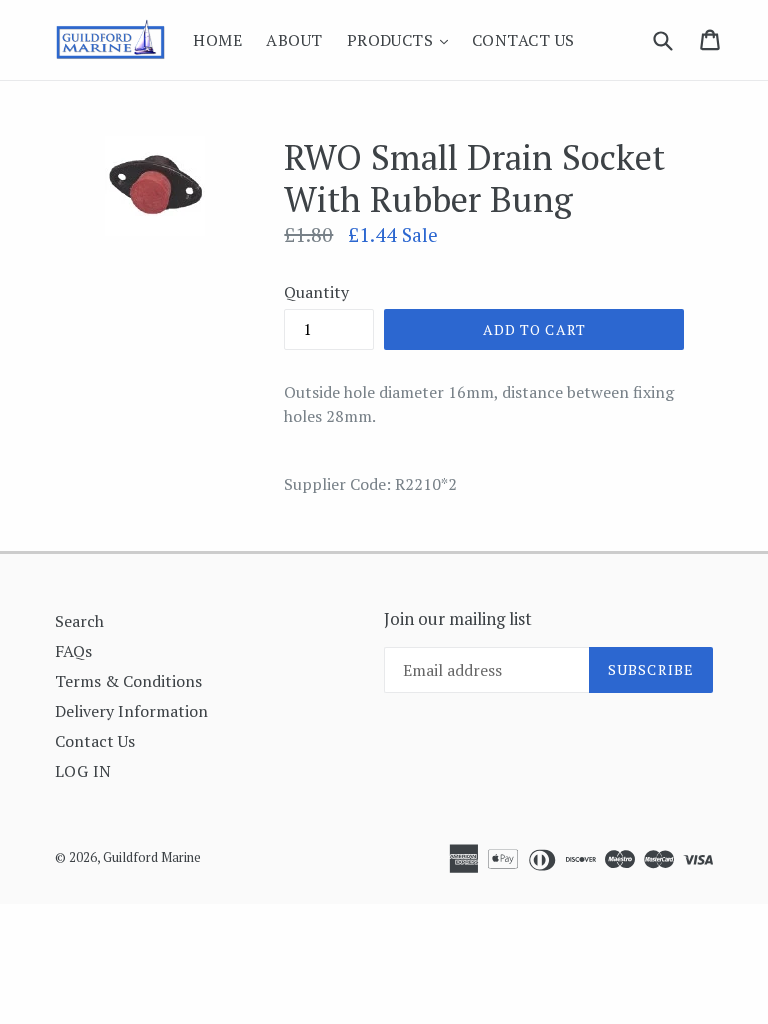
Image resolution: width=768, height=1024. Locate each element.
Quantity (316, 292)
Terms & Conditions (128, 681)
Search (79, 621)
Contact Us (523, 40)
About (294, 40)
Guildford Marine (152, 857)
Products (402, 39)
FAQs (73, 651)
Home (217, 40)
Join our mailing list (458, 619)
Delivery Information (131, 711)
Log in (83, 771)
